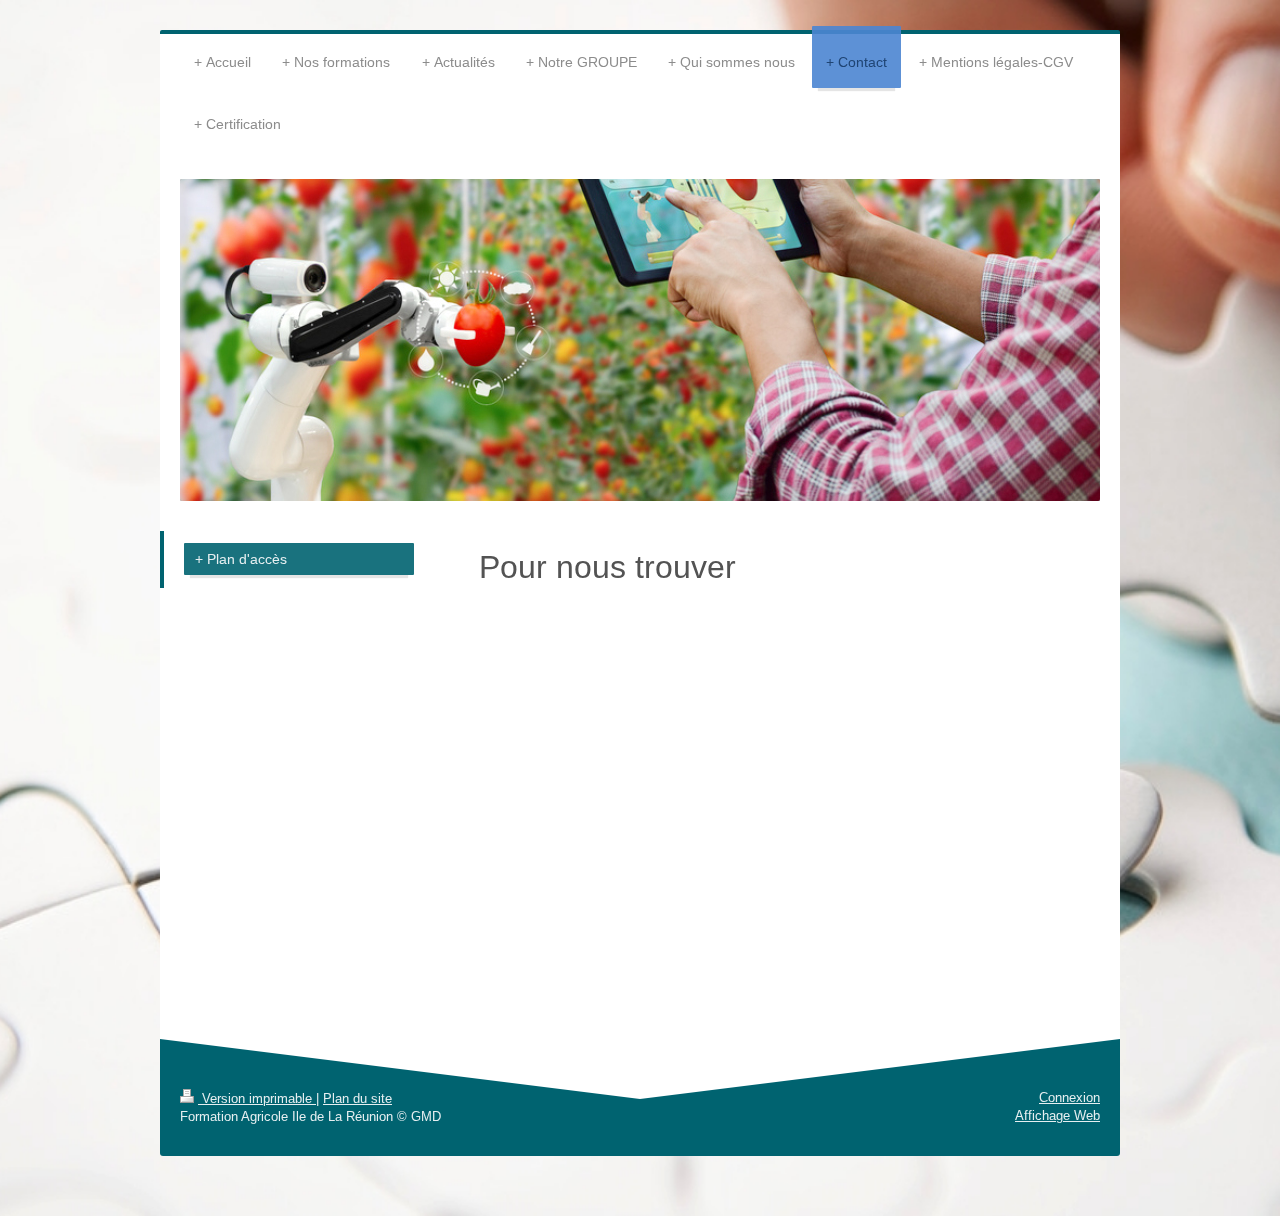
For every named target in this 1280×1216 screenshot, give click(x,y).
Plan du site (357, 1098)
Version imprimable (257, 1098)
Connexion (1069, 1097)
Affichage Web (1057, 1115)
